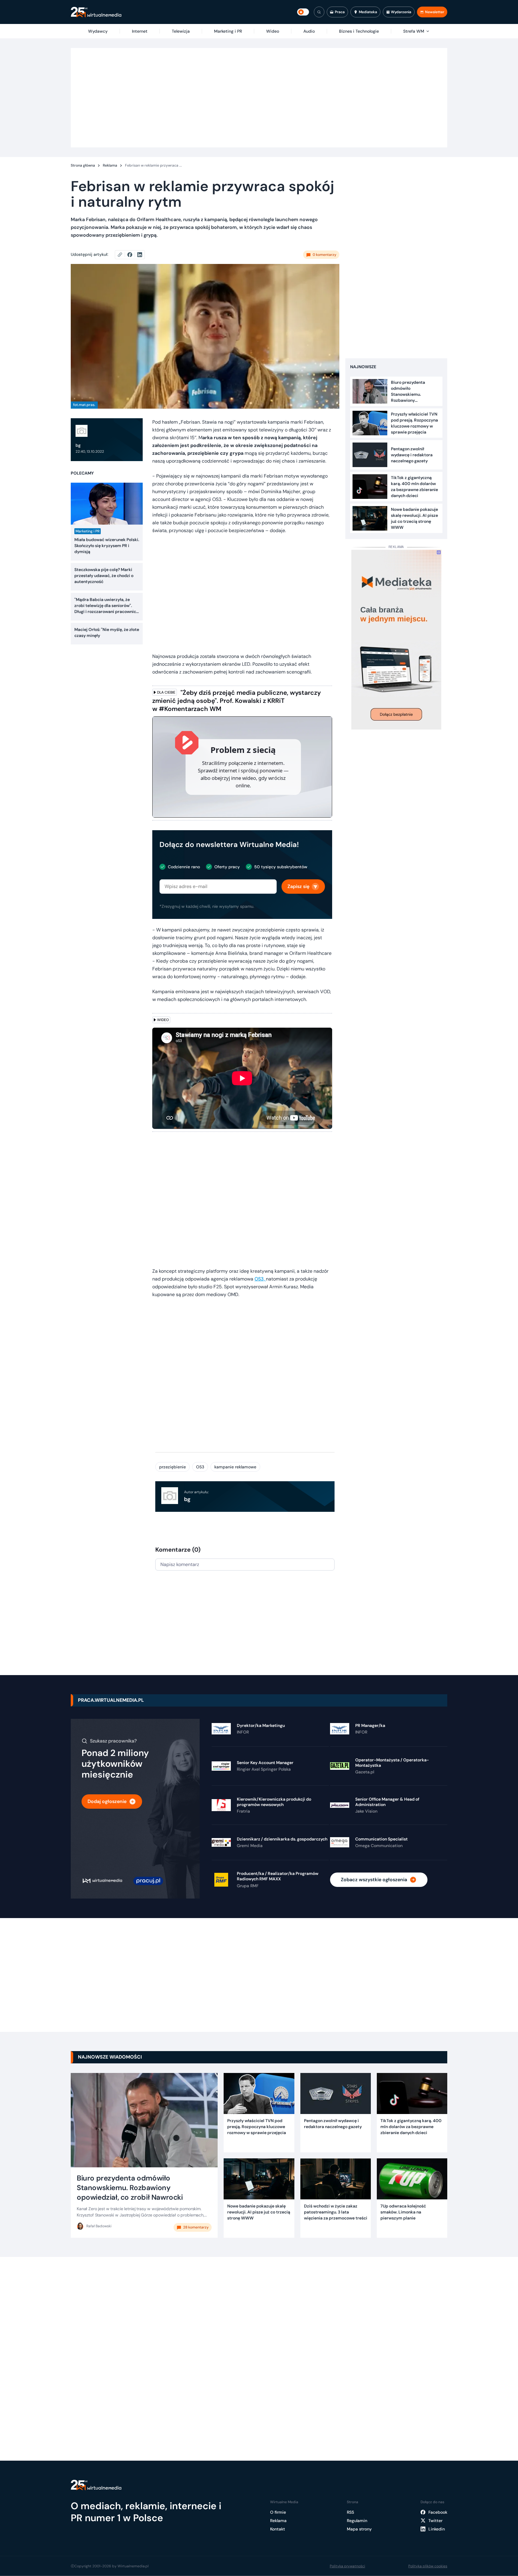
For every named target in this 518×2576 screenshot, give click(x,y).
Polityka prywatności (347, 2566)
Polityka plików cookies (428, 2566)
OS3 (200, 1467)
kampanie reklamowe (235, 1467)
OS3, (260, 1279)
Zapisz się (298, 886)
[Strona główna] (96, 12)
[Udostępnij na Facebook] (132, 255)
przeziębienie (173, 1467)
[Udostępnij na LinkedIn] (140, 255)
